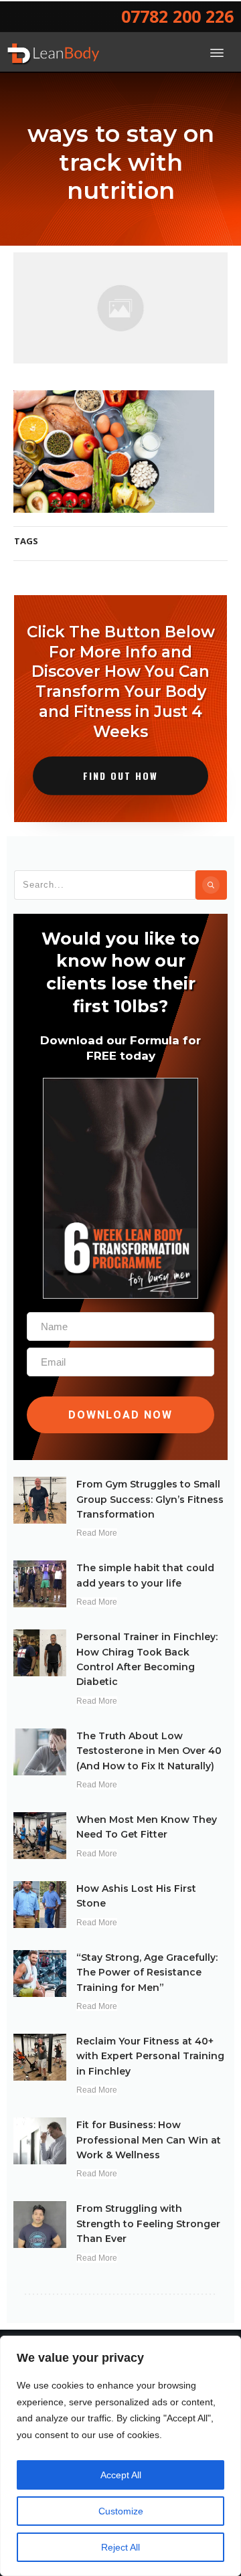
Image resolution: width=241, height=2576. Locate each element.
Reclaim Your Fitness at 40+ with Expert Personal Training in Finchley (150, 2056)
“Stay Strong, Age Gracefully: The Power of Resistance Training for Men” (147, 1973)
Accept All (121, 2475)
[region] (120, 2456)
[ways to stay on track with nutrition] (120, 308)
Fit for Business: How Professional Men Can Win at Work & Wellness (149, 2140)
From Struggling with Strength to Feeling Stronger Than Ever (148, 2224)
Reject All (120, 2547)
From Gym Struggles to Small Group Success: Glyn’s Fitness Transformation (150, 1499)
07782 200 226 (177, 16)
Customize (121, 2511)
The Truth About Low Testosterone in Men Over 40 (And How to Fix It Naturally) (149, 1751)
